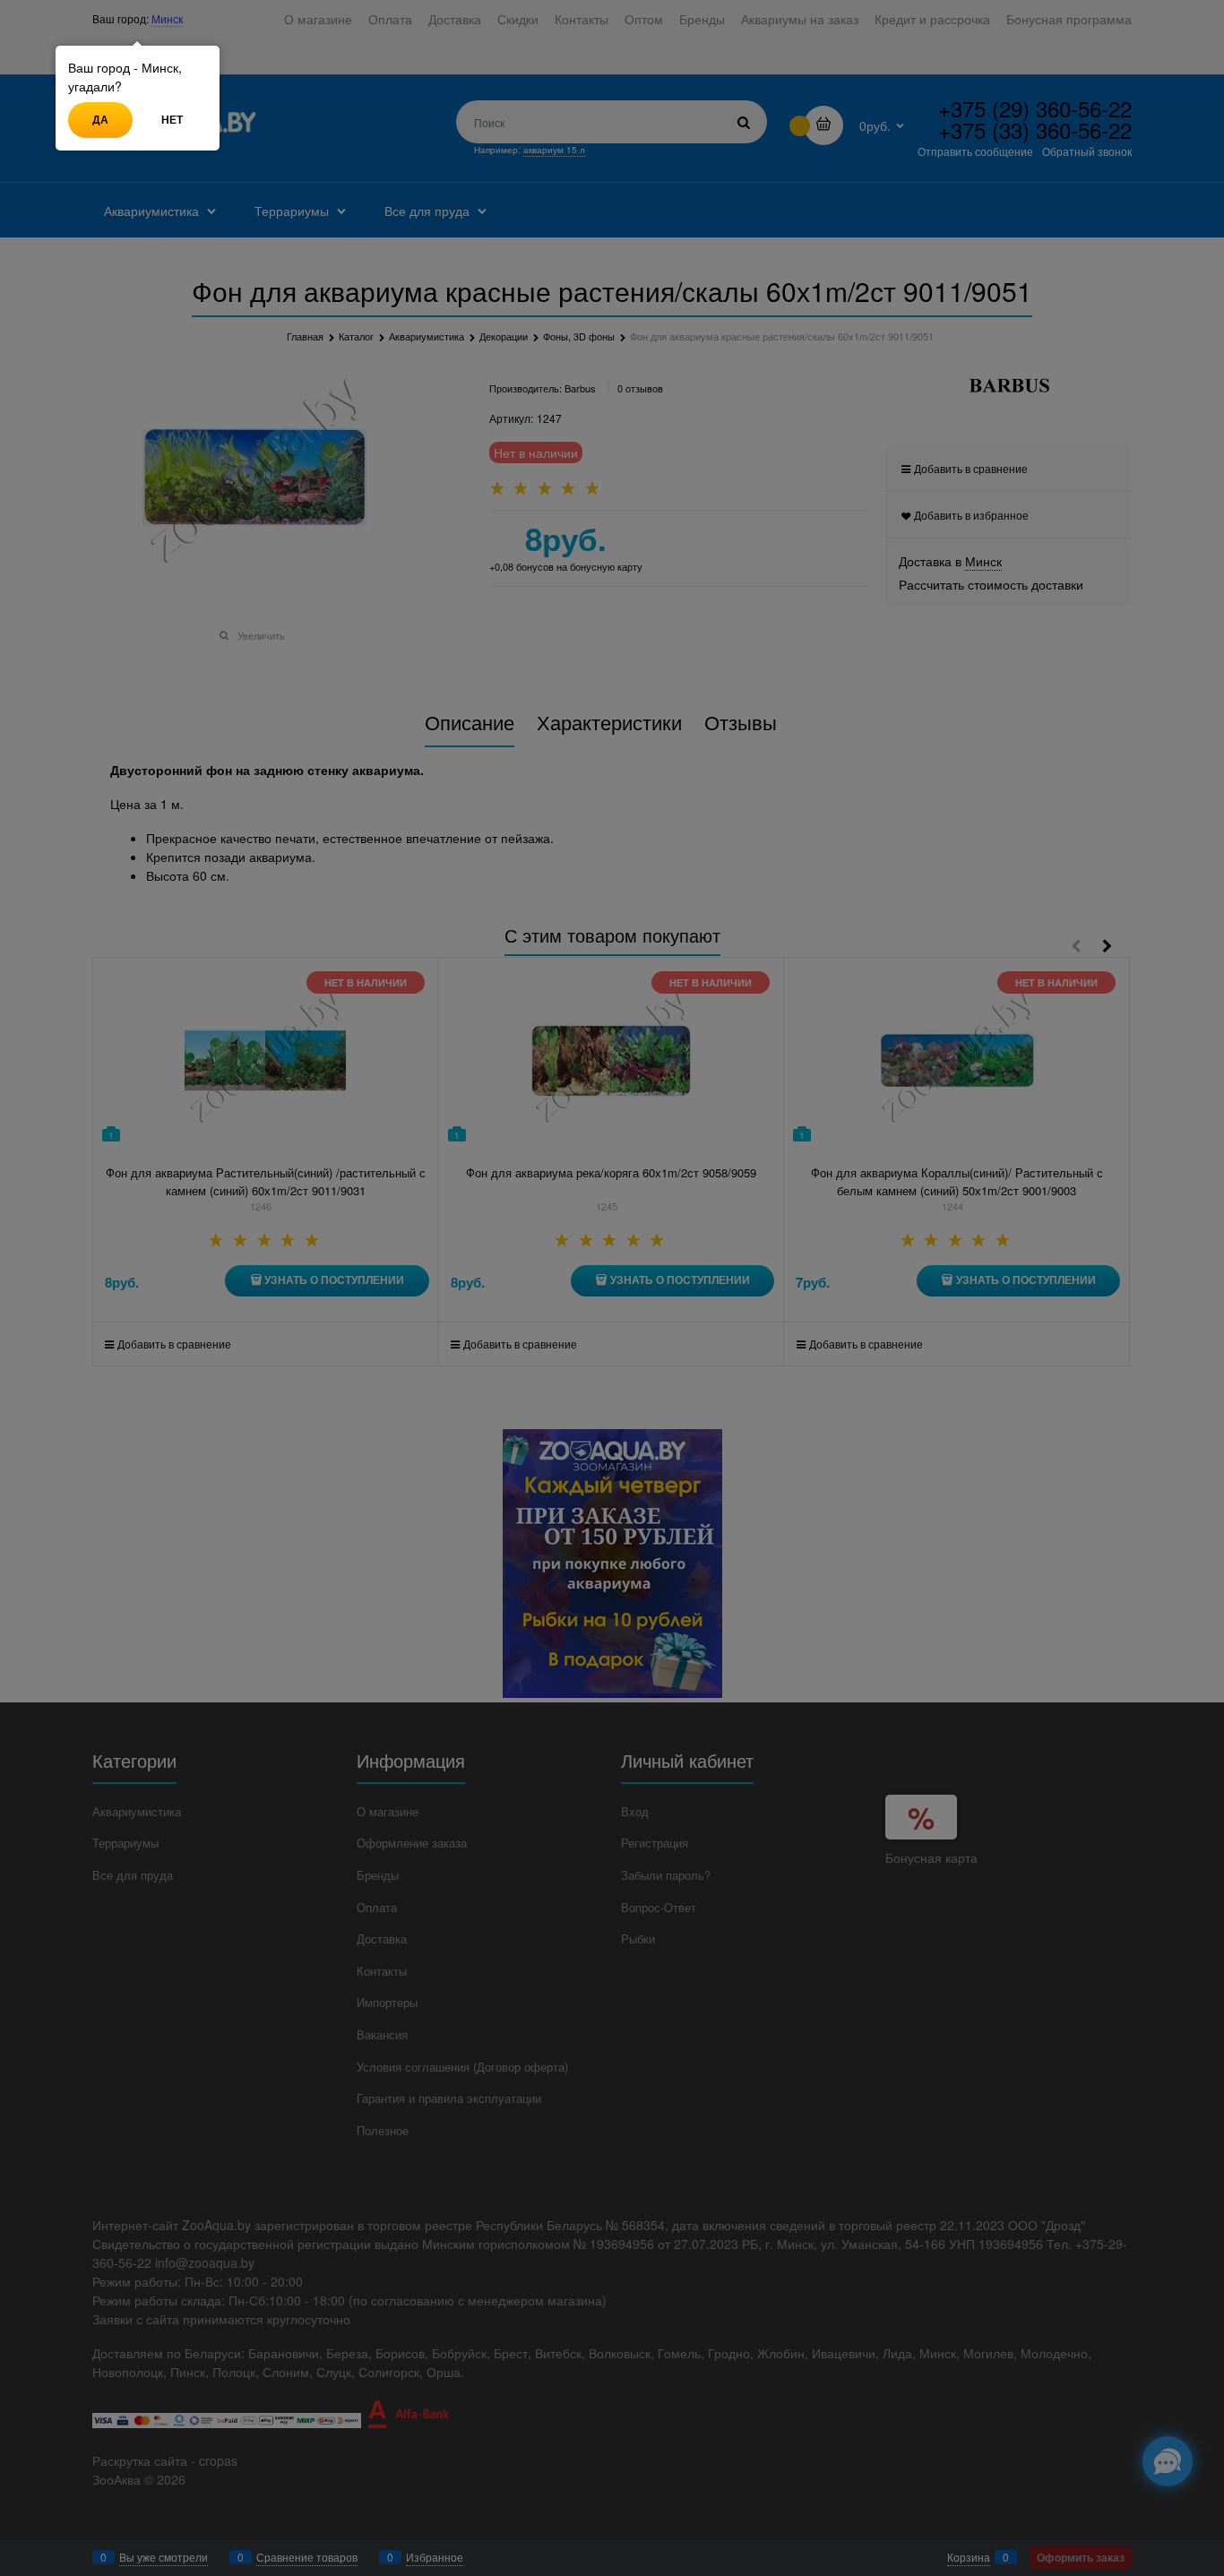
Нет (172, 119)
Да (100, 119)
